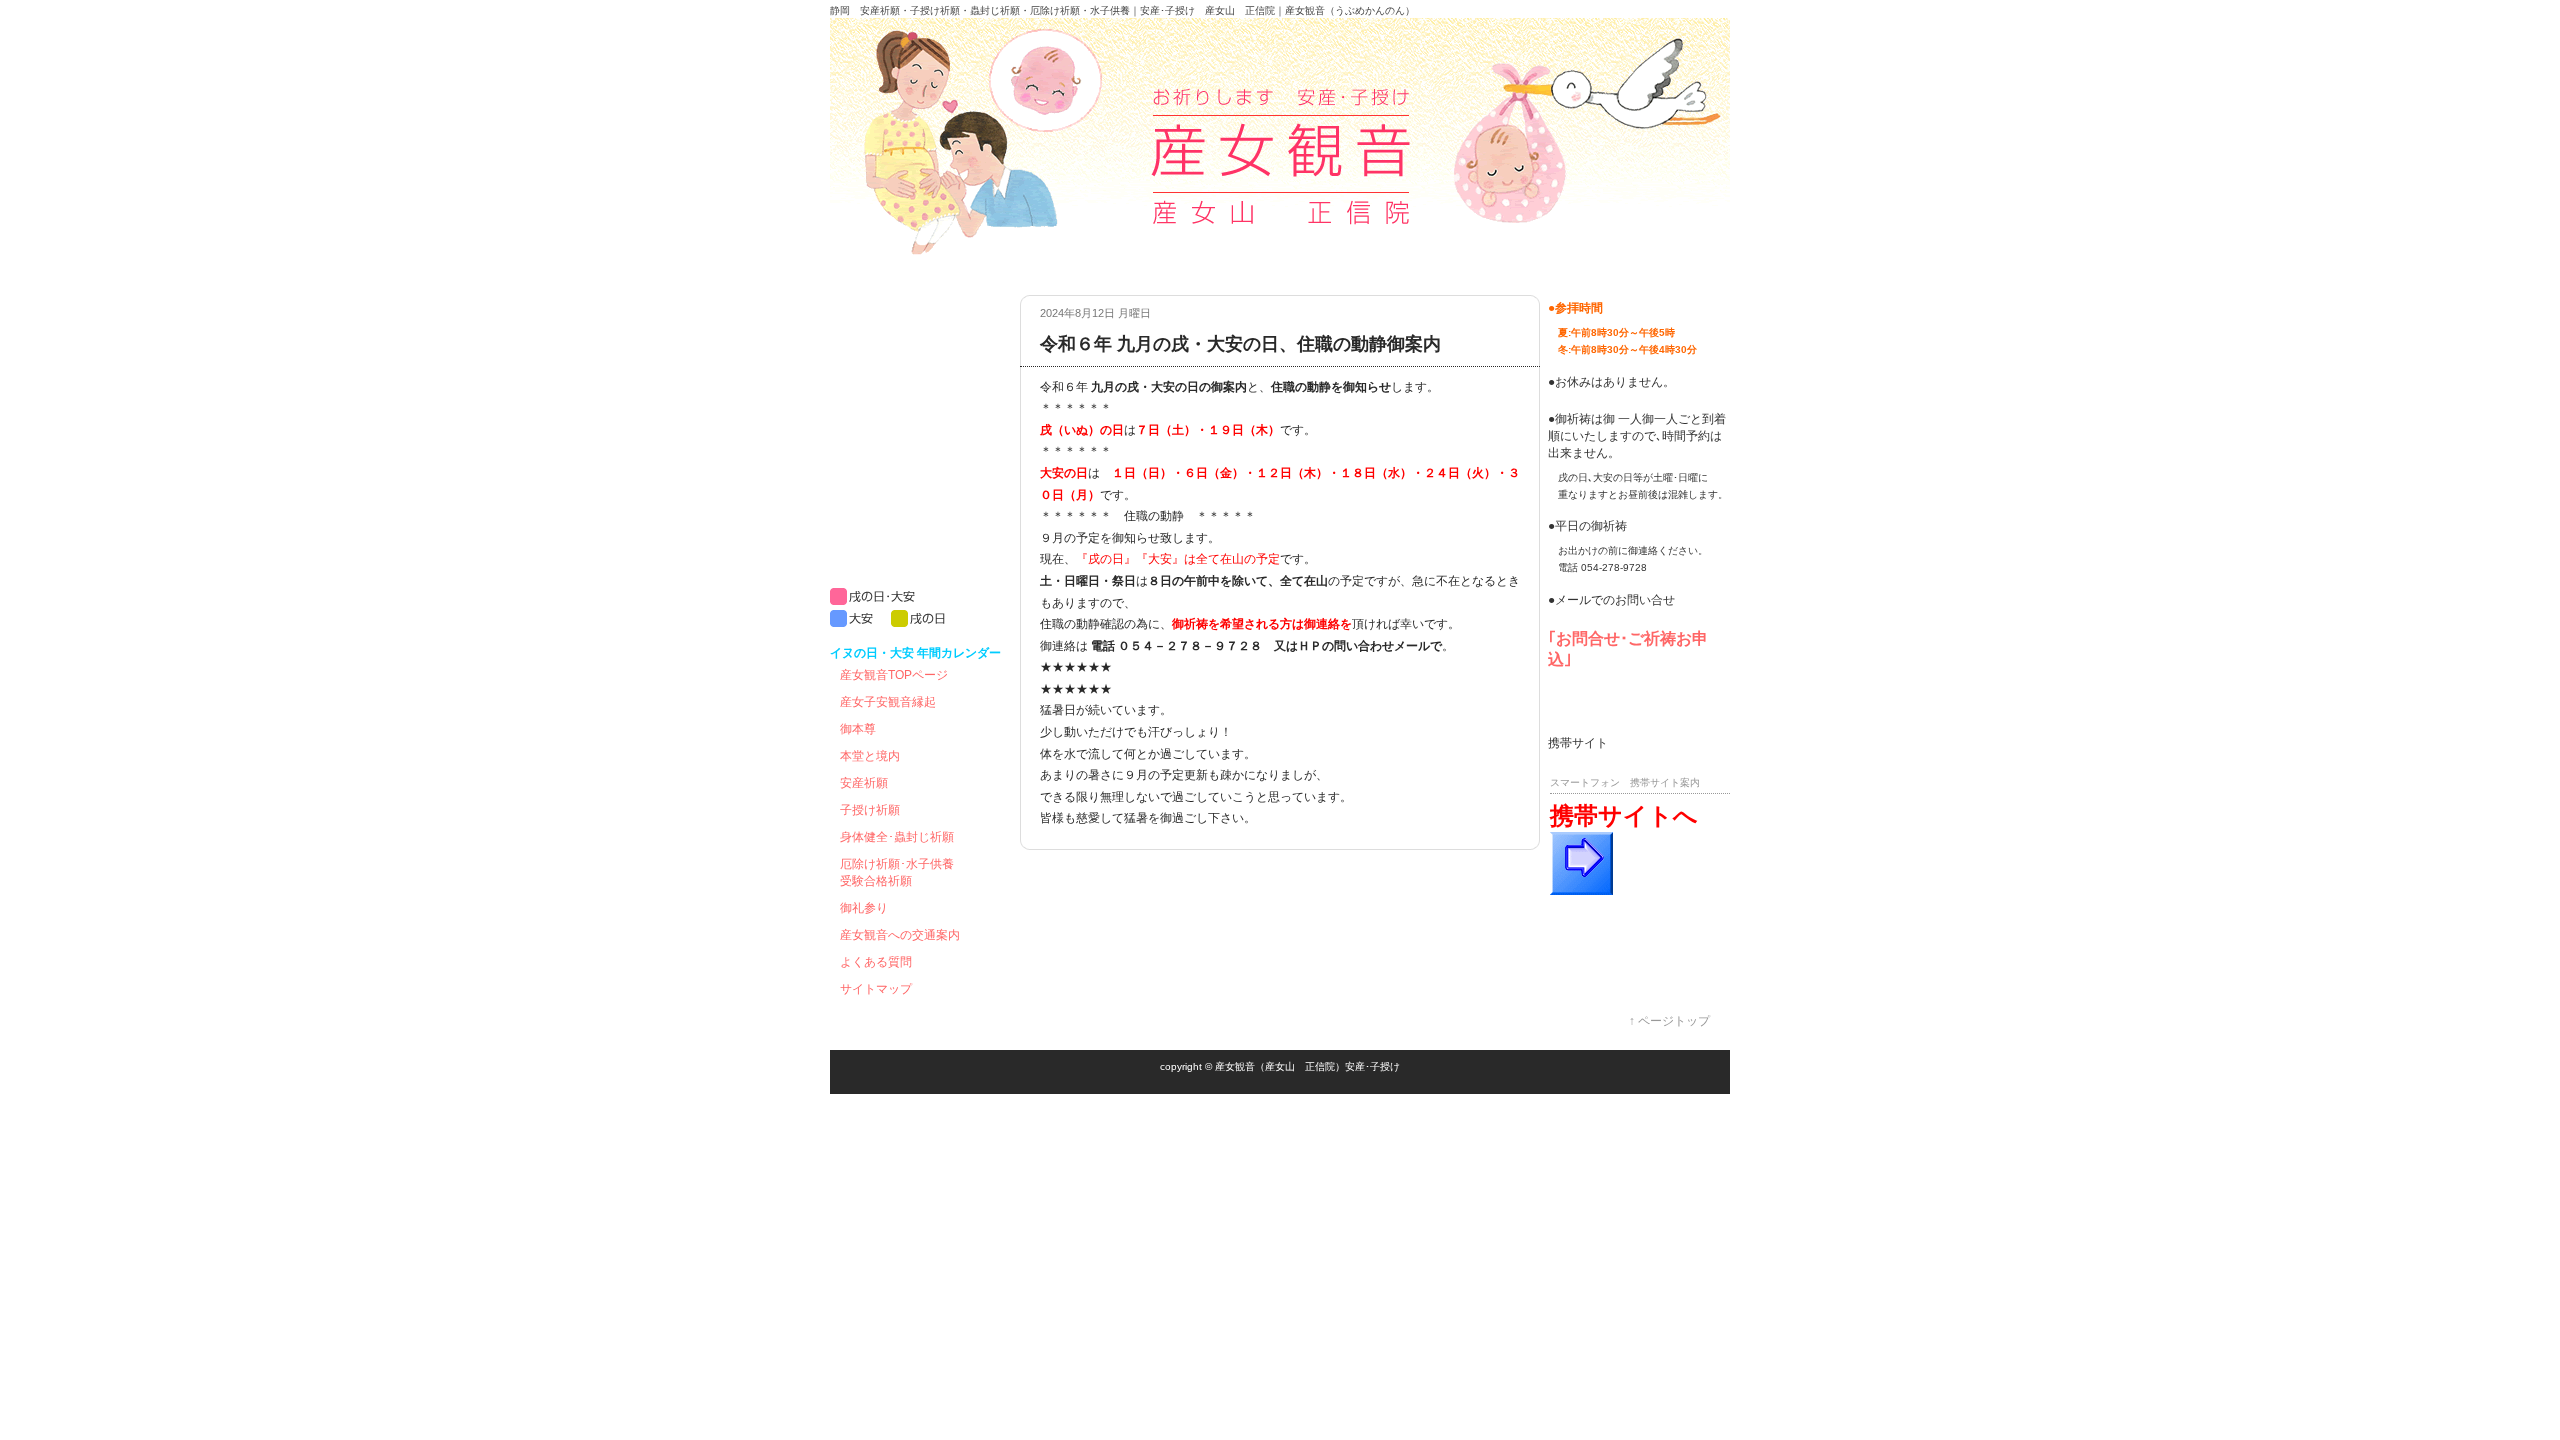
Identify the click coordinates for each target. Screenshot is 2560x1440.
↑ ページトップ (1669, 1021)
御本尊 (858, 729)
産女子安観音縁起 (888, 702)
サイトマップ (876, 989)
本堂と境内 (870, 756)
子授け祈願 (870, 810)
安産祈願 (864, 783)
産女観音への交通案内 (900, 935)
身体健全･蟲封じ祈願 (897, 837)
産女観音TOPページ (894, 675)
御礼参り (864, 908)
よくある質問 (876, 962)
